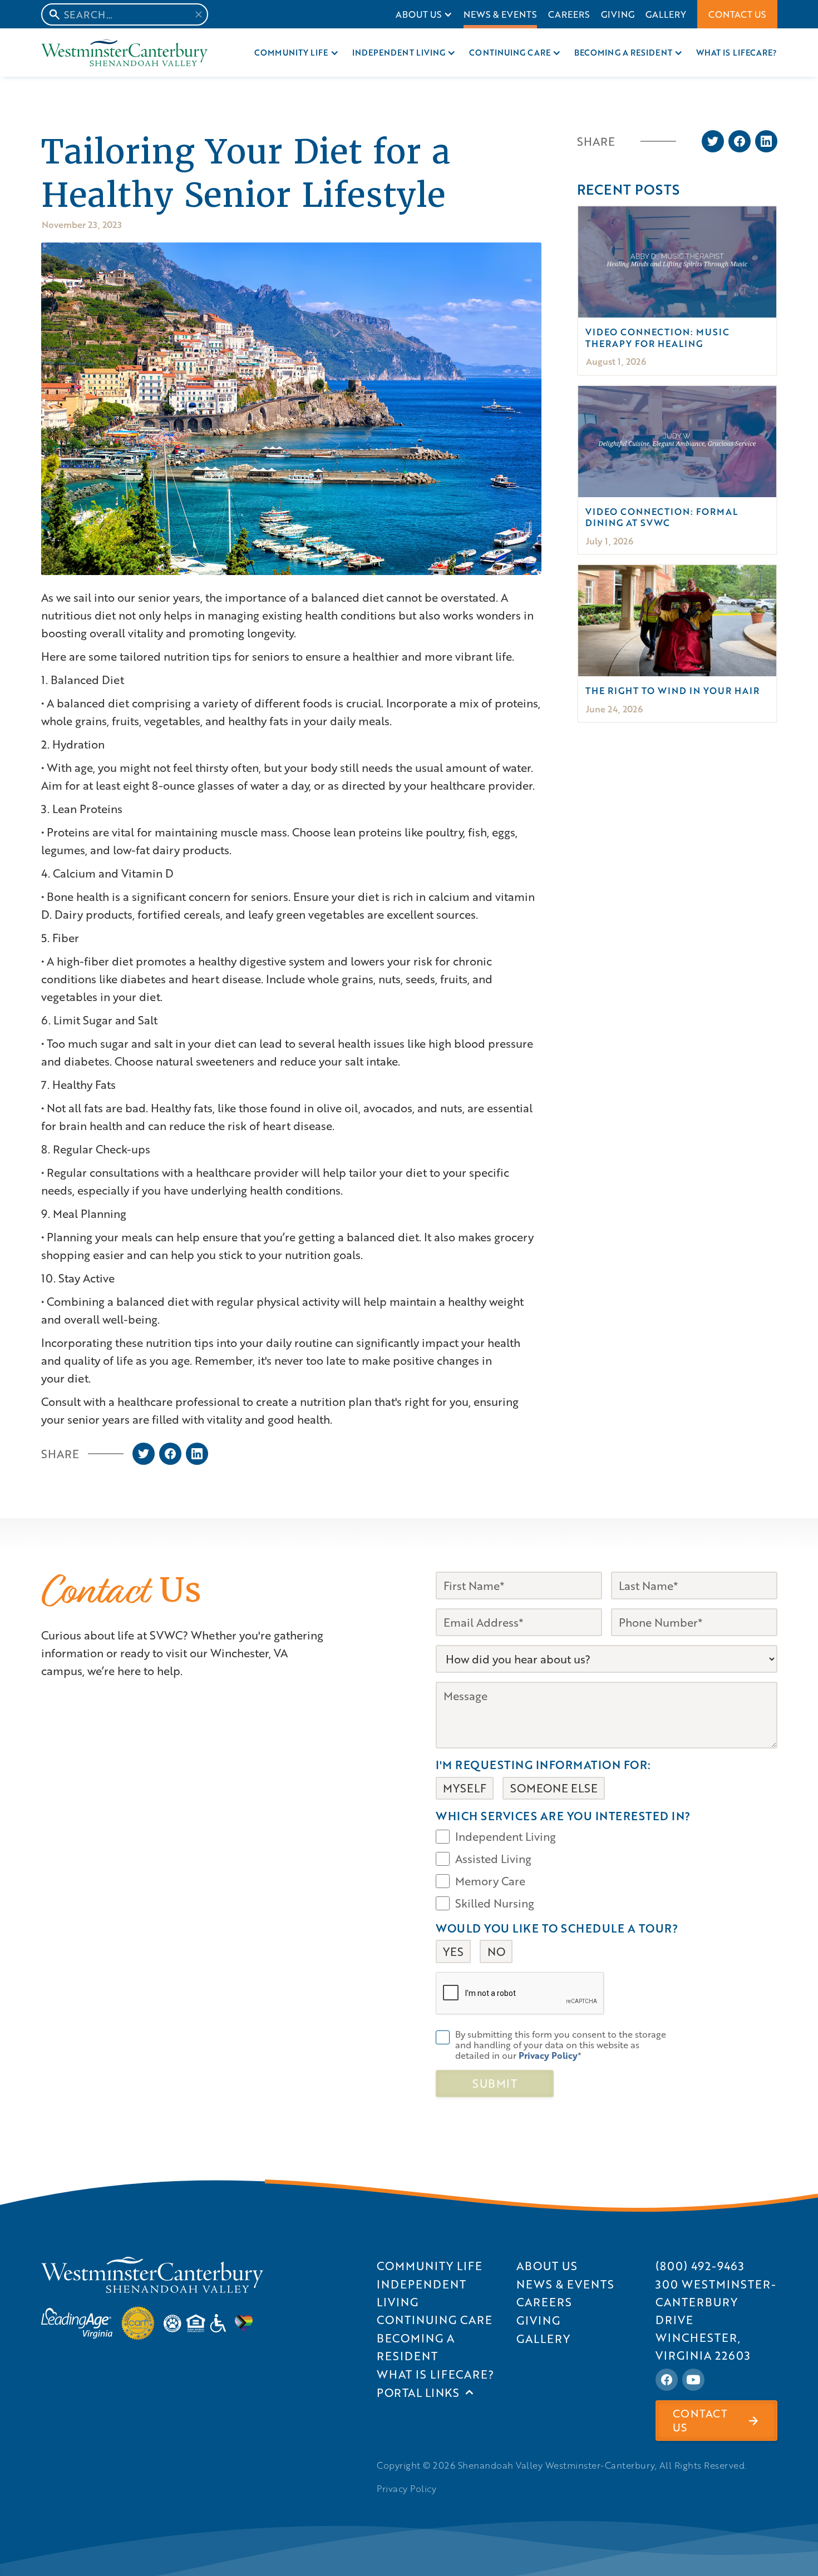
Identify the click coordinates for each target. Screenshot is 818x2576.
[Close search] (199, 14)
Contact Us (737, 14)
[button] (424, 14)
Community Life (291, 53)
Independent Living (399, 53)
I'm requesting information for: (543, 1765)
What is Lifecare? (737, 53)
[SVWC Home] (152, 2275)
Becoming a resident (623, 53)
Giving (618, 14)
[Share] (144, 1454)
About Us (419, 14)
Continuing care (510, 53)
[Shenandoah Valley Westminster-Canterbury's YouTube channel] (693, 2380)
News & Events (500, 14)
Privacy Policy (406, 2489)
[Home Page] (125, 53)
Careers (569, 14)
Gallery (666, 14)
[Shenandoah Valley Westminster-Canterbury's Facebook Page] (667, 2380)
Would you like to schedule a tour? (557, 1928)
